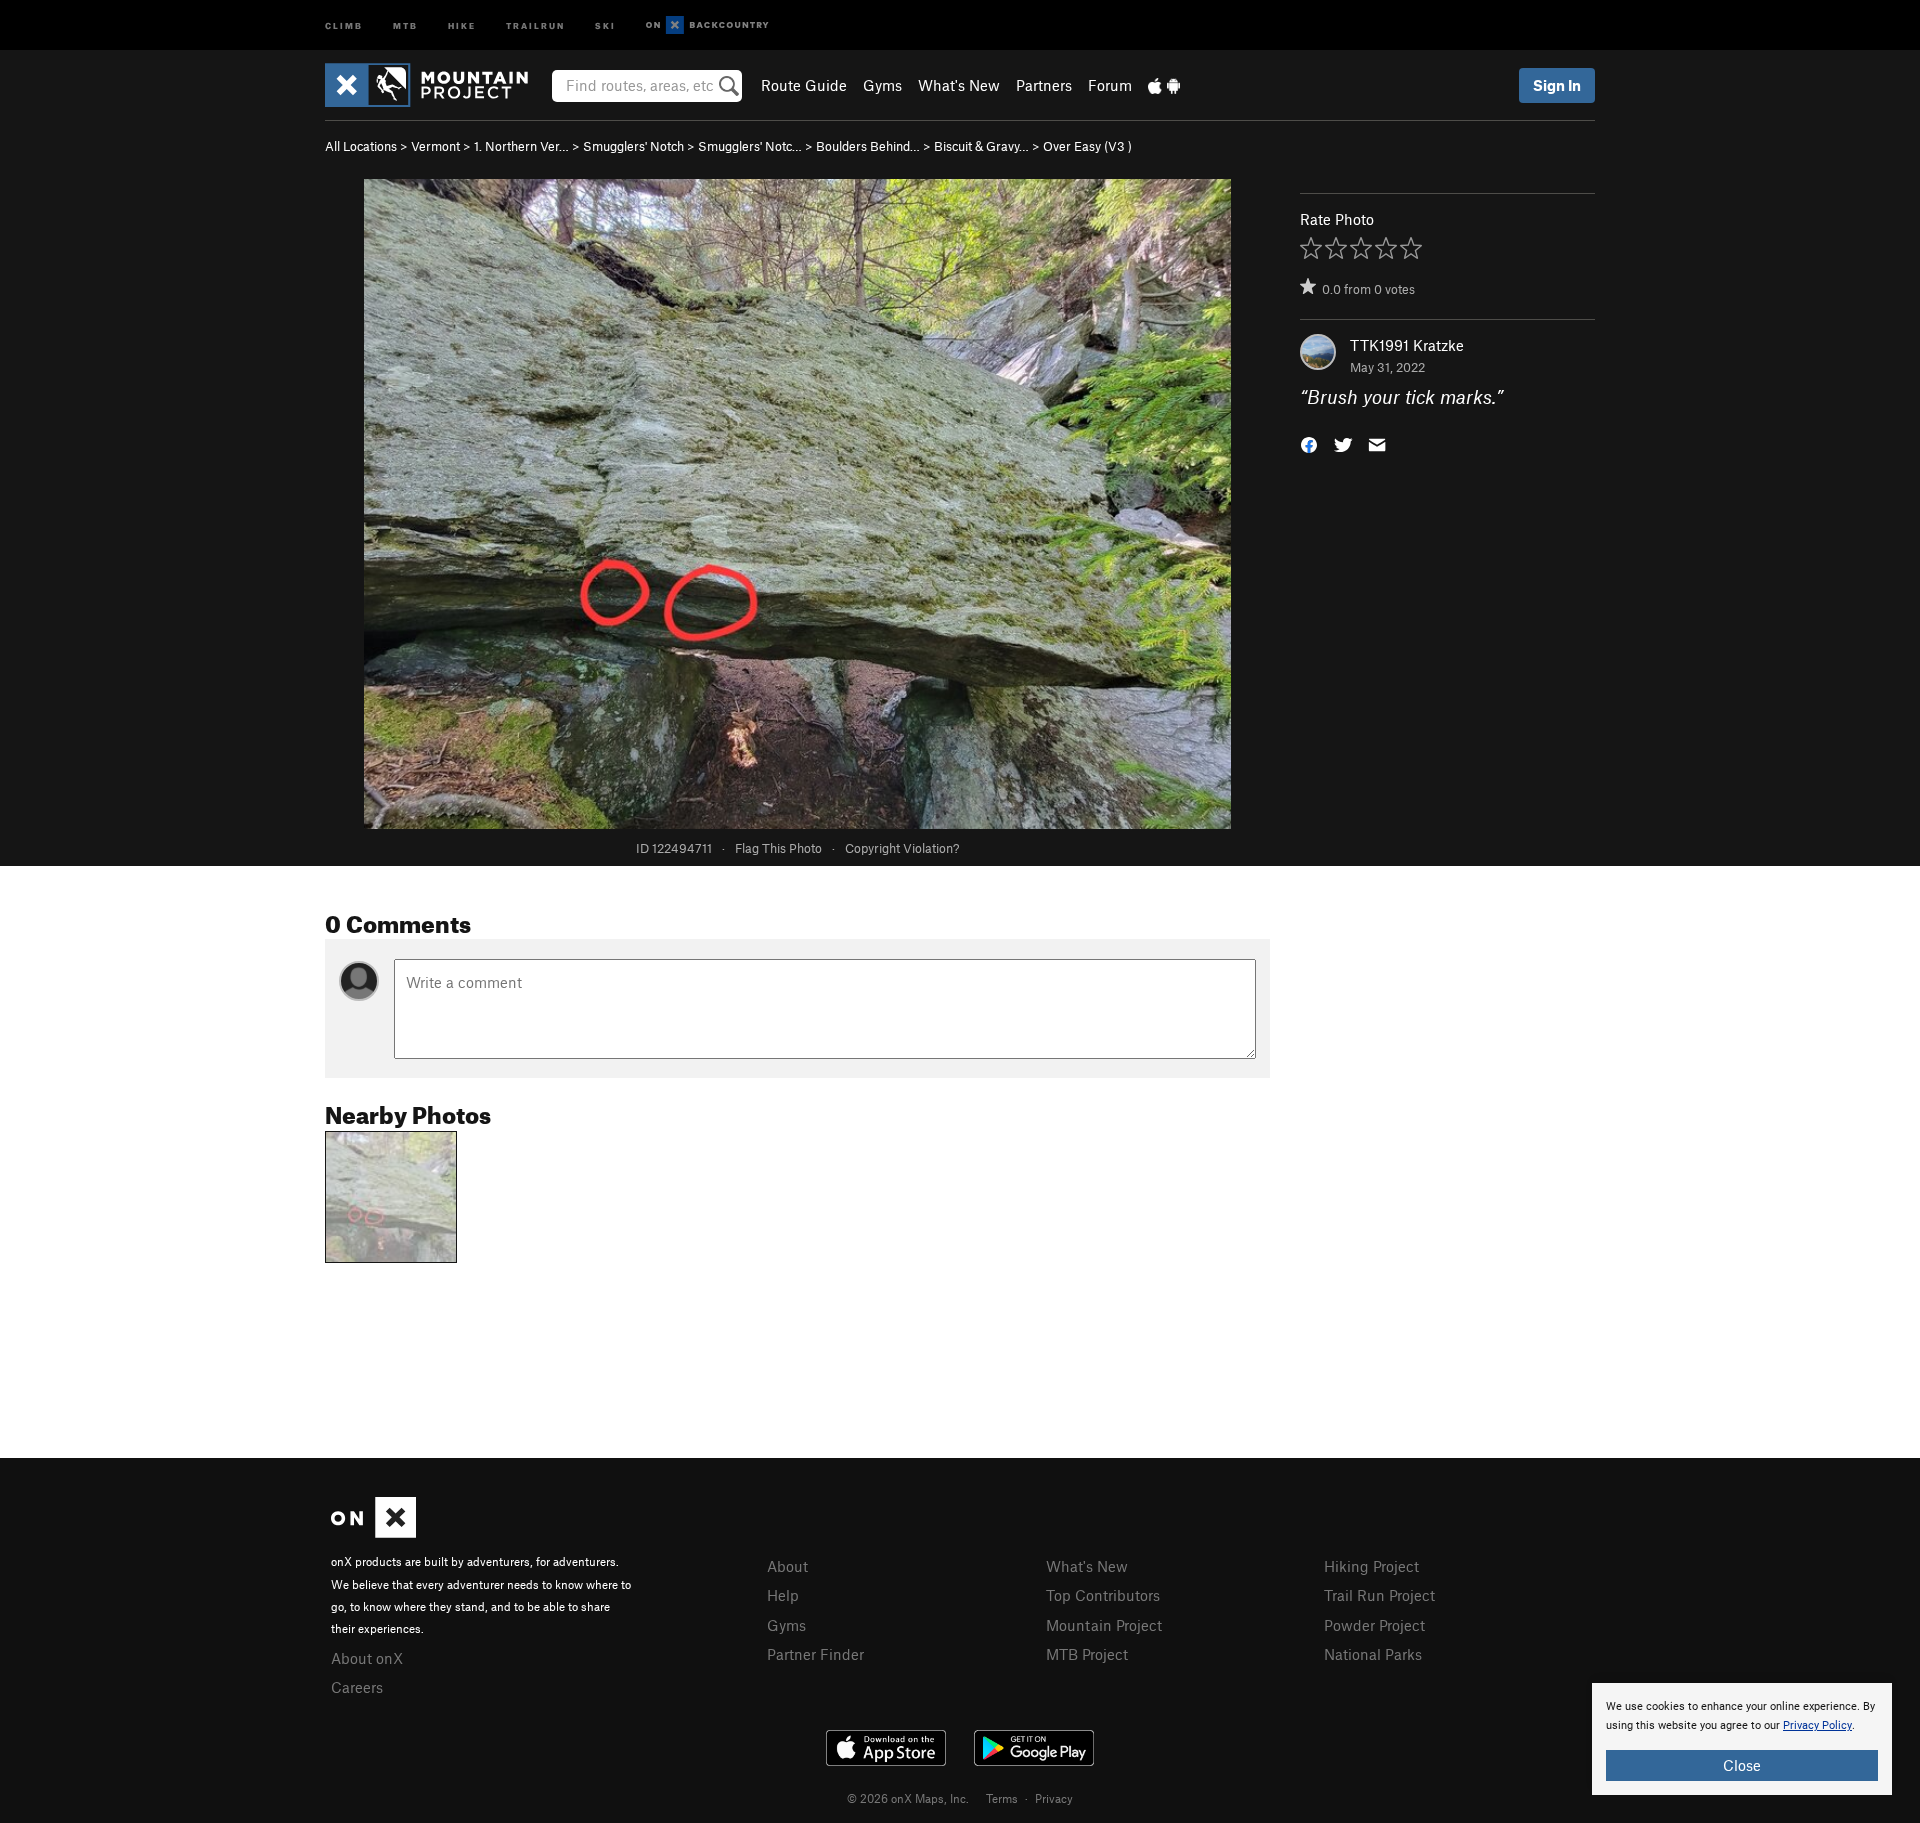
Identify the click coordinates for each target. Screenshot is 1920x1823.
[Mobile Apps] (1164, 85)
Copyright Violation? (902, 848)
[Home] (436, 85)
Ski (605, 24)
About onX (367, 1658)
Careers (357, 1687)
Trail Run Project (1379, 1595)
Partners (1044, 85)
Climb (344, 24)
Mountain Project (1104, 1625)
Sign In (1557, 85)
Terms (1002, 1798)
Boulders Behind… (868, 146)
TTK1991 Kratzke (1407, 345)
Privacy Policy (1817, 1725)
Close (1742, 1765)
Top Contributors (1103, 1595)
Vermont (435, 146)
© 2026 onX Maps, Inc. (908, 1798)
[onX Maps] (373, 1532)
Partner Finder (815, 1654)
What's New (959, 85)
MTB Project (1087, 1654)
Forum (1110, 85)
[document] (1742, 1739)
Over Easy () (1087, 146)
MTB (405, 24)
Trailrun (535, 24)
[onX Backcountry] (707, 25)
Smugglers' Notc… (750, 146)
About (787, 1566)
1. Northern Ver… (521, 146)
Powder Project (1374, 1625)
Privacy (1054, 1798)
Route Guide (804, 85)
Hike (462, 24)
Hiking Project (1371, 1566)
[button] (1309, 443)
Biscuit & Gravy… (981, 146)
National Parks (1373, 1654)
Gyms (882, 85)
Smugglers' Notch (633, 146)
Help (783, 1595)
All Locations (361, 146)
